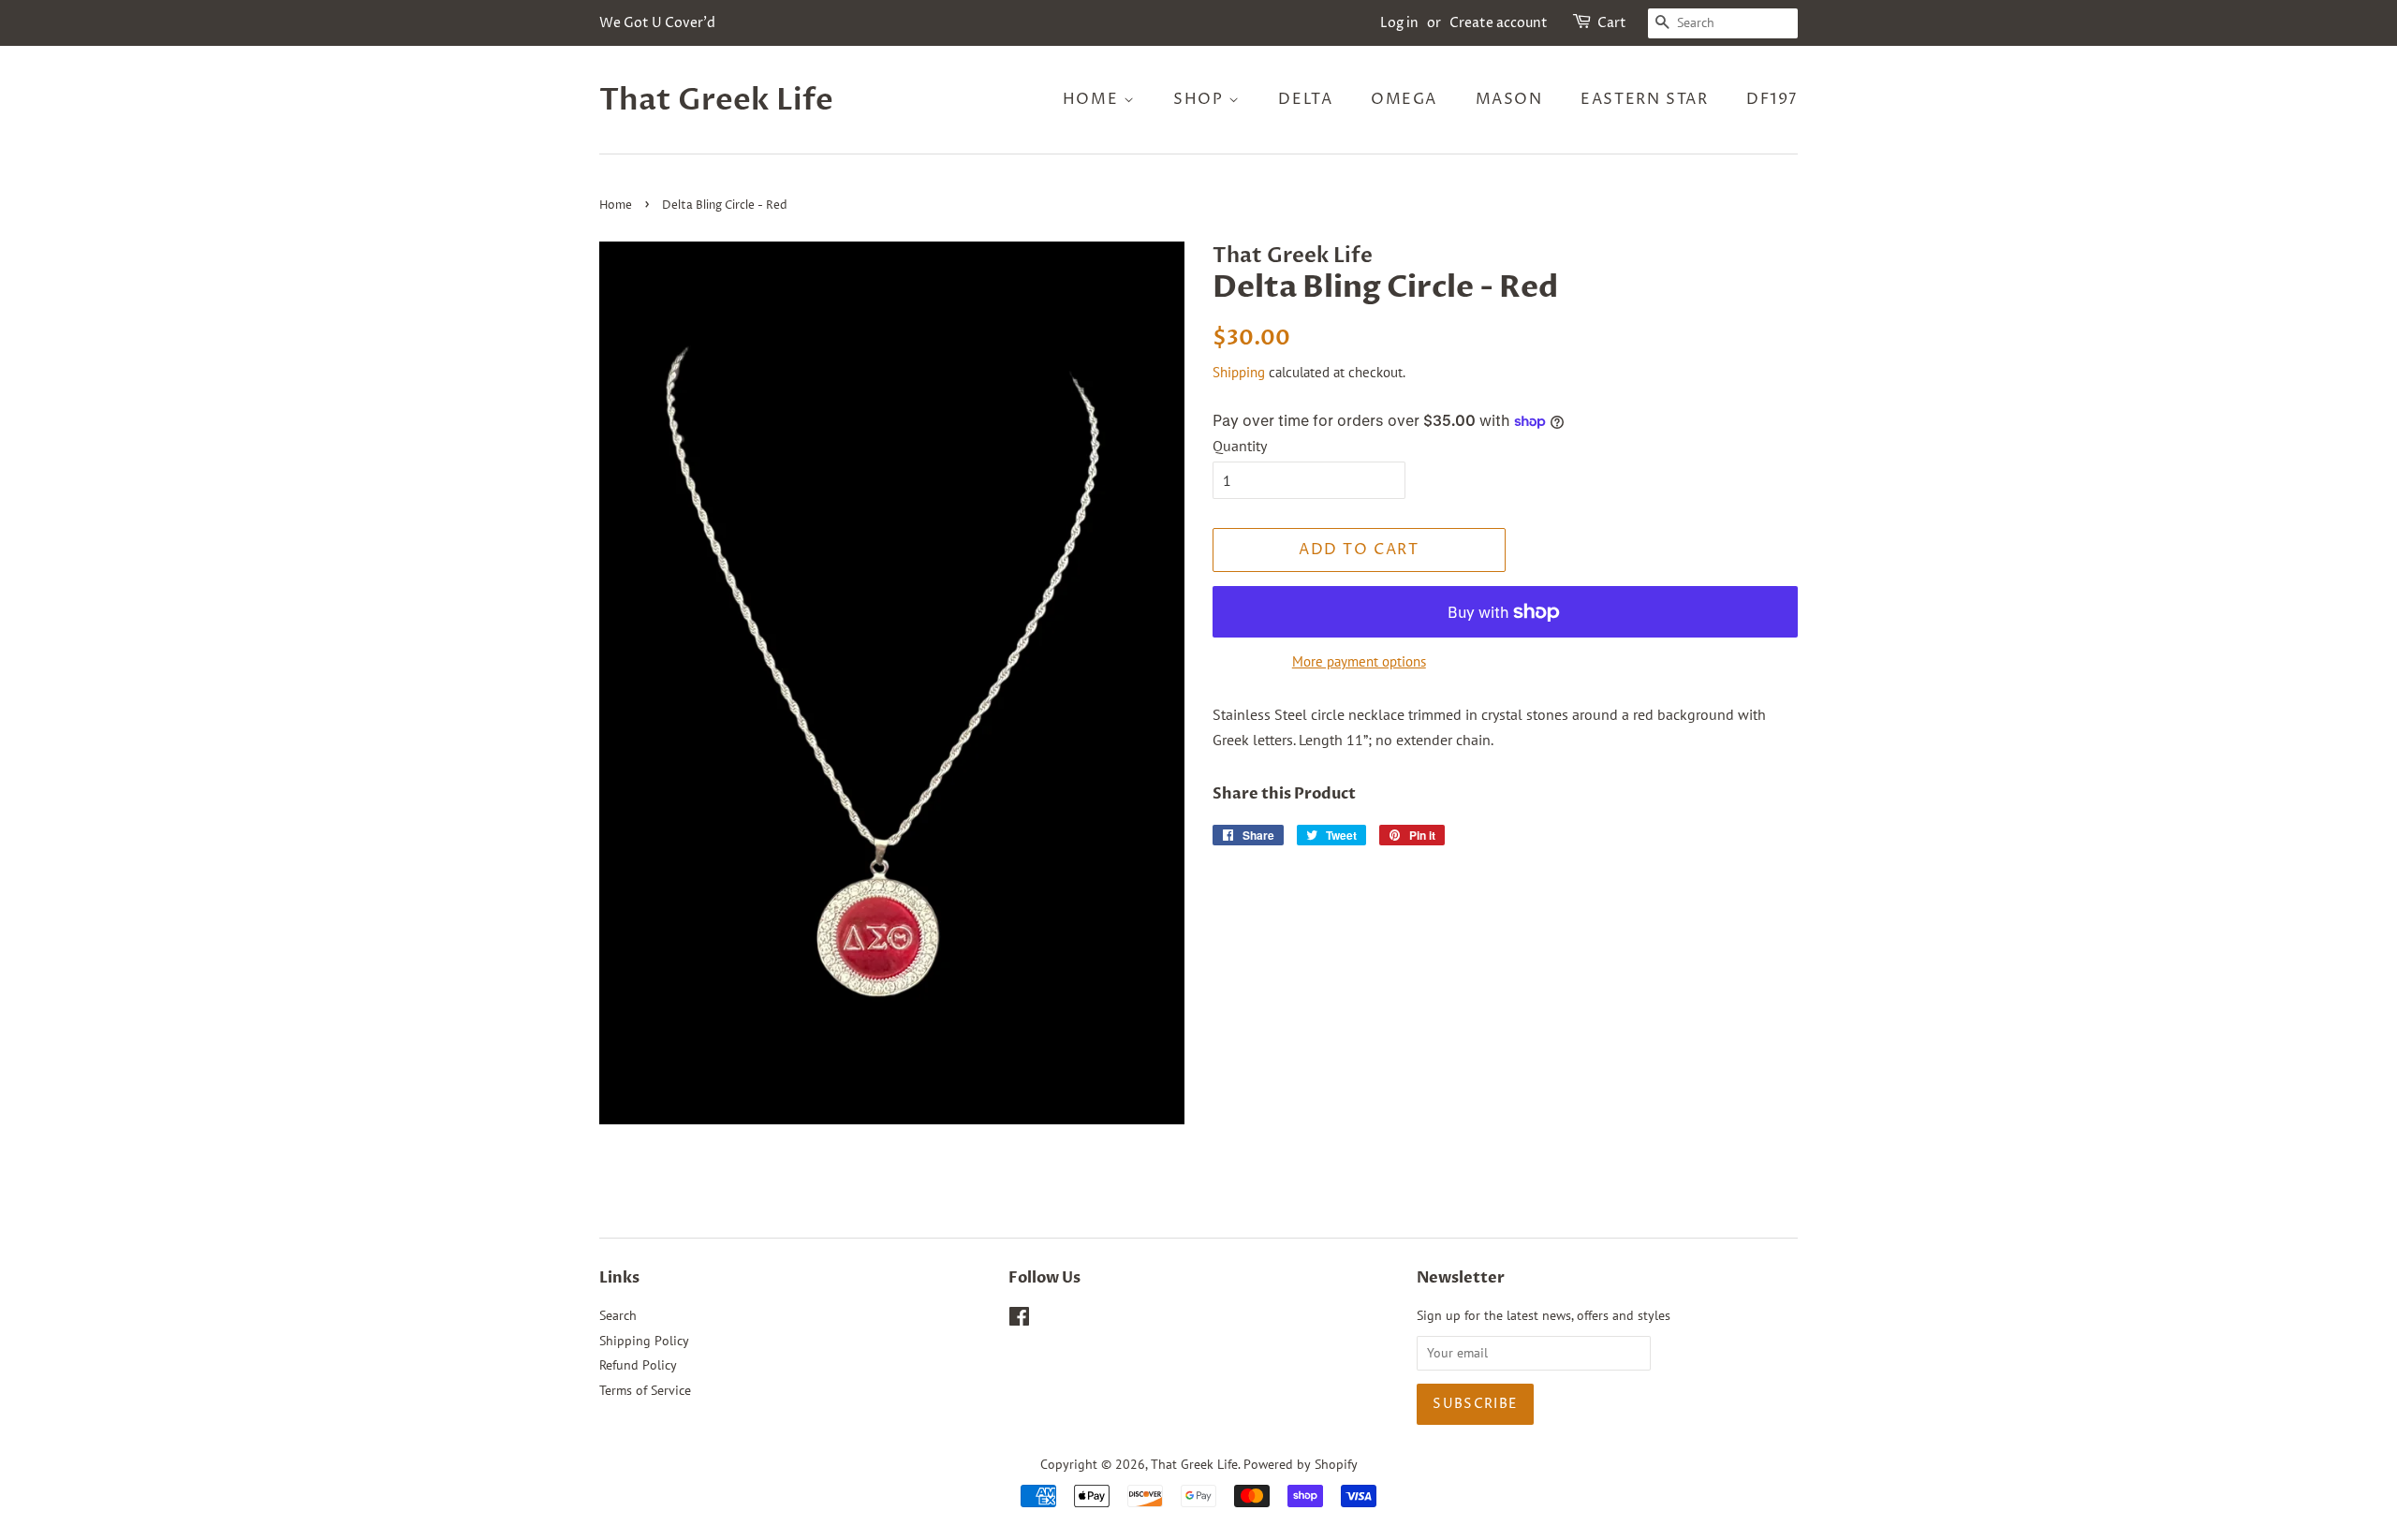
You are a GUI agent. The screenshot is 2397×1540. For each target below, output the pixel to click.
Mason (1509, 99)
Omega (1404, 99)
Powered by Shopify (1301, 1464)
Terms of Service (645, 1390)
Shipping (1239, 372)
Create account (1499, 23)
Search (618, 1315)
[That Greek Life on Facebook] (1019, 1320)
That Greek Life (716, 100)
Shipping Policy (644, 1341)
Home (1093, 99)
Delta (1305, 99)
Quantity (1240, 446)
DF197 (1772, 99)
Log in (1399, 23)
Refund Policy (638, 1365)
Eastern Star (1644, 99)
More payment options (1359, 661)
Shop (1201, 99)
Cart (1612, 23)
